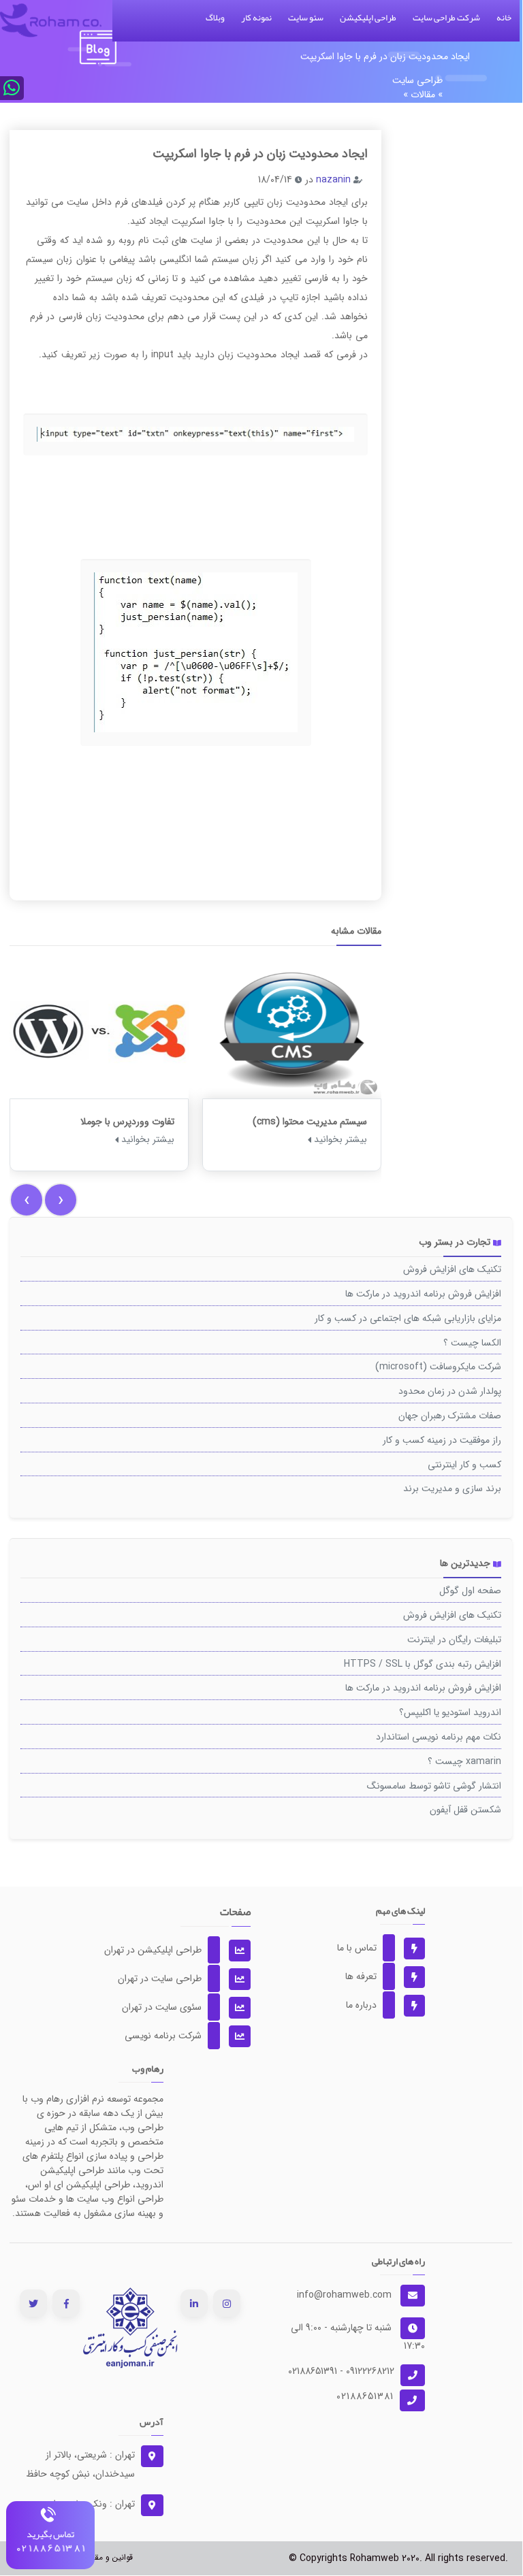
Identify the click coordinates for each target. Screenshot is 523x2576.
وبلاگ (215, 18)
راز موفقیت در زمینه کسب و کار (442, 1440)
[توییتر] (33, 2303)
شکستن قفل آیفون (465, 1810)
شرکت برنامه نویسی (174, 2036)
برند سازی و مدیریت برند (452, 1488)
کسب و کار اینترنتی (464, 1465)
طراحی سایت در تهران (170, 1978)
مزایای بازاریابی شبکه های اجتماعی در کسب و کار (408, 1318)
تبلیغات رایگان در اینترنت (454, 1640)
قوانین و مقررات (106, 2557)
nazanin (333, 180)
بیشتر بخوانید (146, 1139)
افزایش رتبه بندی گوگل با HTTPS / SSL (423, 1664)
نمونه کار (256, 18)
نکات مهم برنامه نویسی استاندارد (439, 1737)
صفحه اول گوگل (470, 1591)
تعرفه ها (371, 1976)
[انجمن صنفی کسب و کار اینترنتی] (130, 2327)
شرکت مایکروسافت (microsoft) (438, 1367)
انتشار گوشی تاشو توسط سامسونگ (434, 1786)
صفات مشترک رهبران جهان (450, 1416)
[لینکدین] (194, 2303)
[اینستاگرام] (227, 2303)
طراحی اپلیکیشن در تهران (163, 1950)
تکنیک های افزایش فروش (452, 1269)
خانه (504, 18)
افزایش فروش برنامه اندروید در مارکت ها (423, 1294)
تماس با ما (367, 1948)
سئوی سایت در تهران (172, 2007)
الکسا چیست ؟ (472, 1343)
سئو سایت (306, 18)
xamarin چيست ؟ (464, 1761)
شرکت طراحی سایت (446, 18)
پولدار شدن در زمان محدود (450, 1391)
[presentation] (27, 1200)
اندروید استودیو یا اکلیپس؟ (450, 1712)
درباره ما (372, 2005)
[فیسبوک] (66, 2303)
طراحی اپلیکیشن (368, 18)
